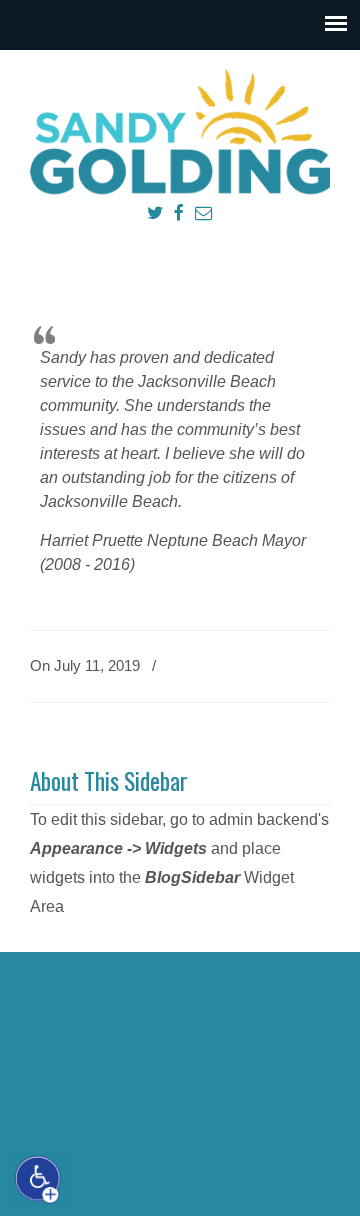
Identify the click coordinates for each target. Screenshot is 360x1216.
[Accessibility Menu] (38, 1179)
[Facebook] (178, 213)
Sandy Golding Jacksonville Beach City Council (180, 131)
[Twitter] (154, 213)
